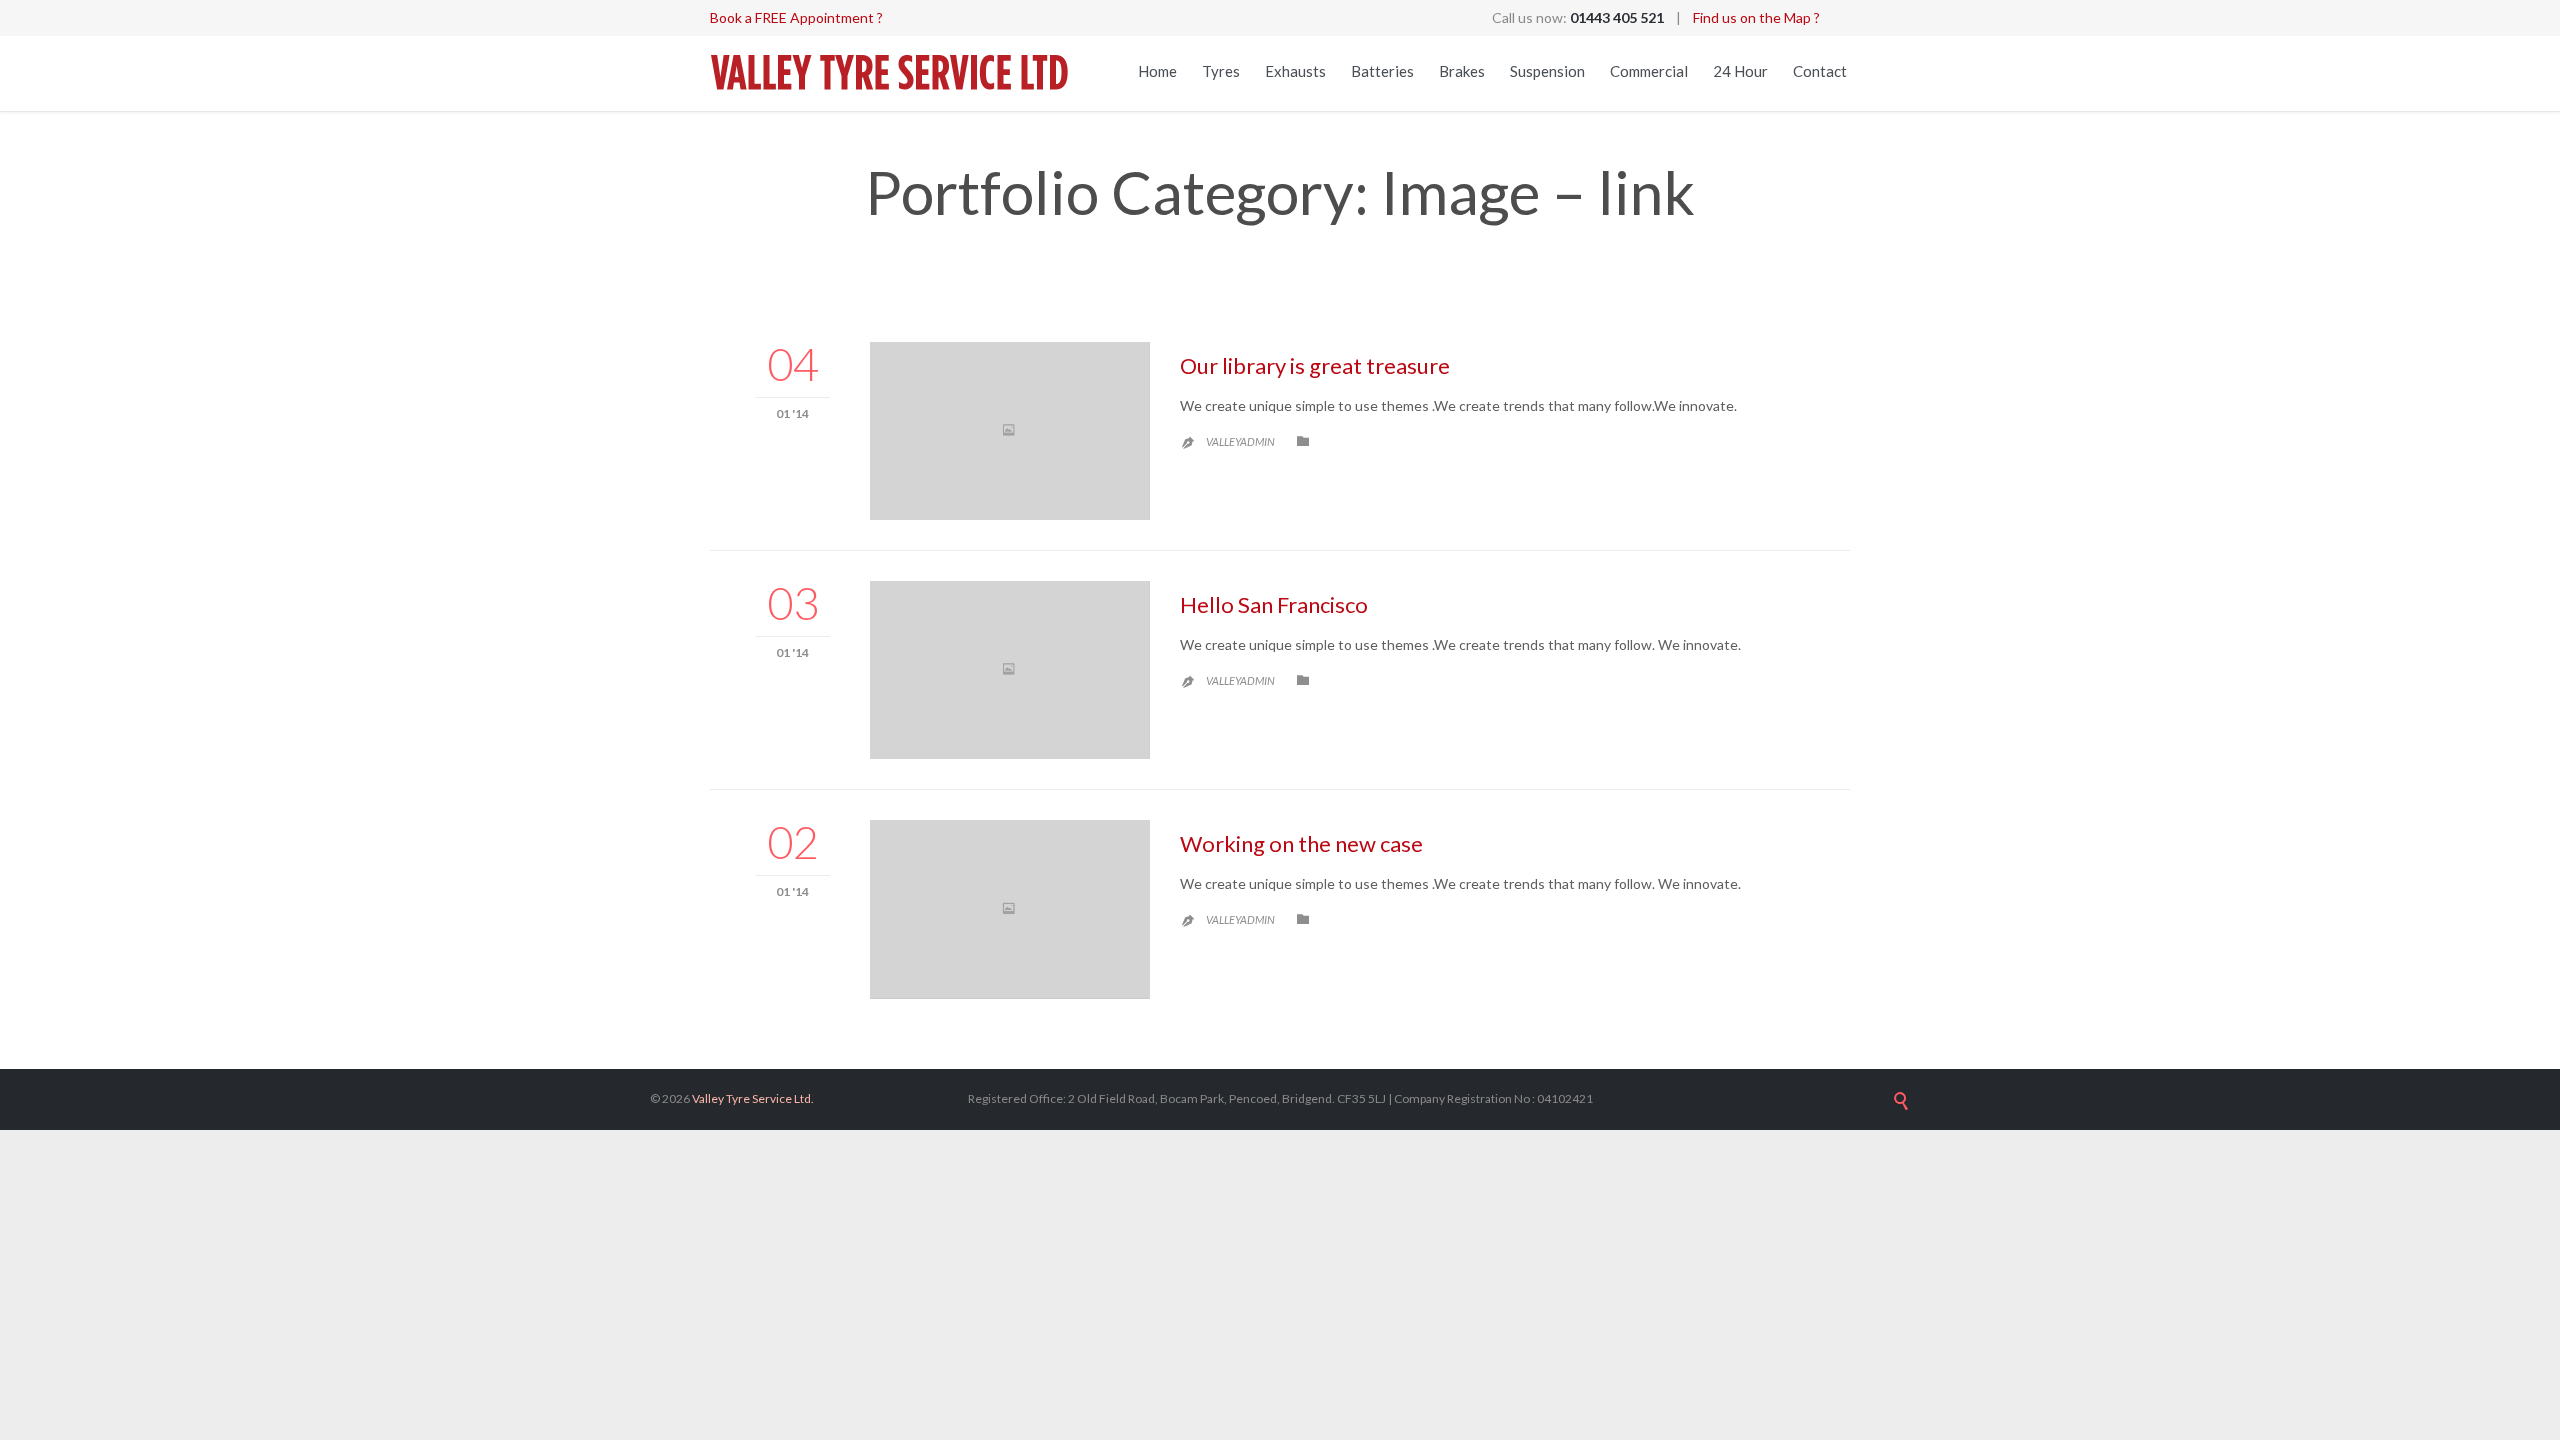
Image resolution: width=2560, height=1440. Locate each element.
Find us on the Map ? (1756, 17)
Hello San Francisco (1274, 604)
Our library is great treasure (1315, 365)
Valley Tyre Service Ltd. (753, 1098)
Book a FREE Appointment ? (796, 17)
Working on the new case (1301, 843)
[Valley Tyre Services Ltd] (890, 73)
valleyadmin (1240, 441)
